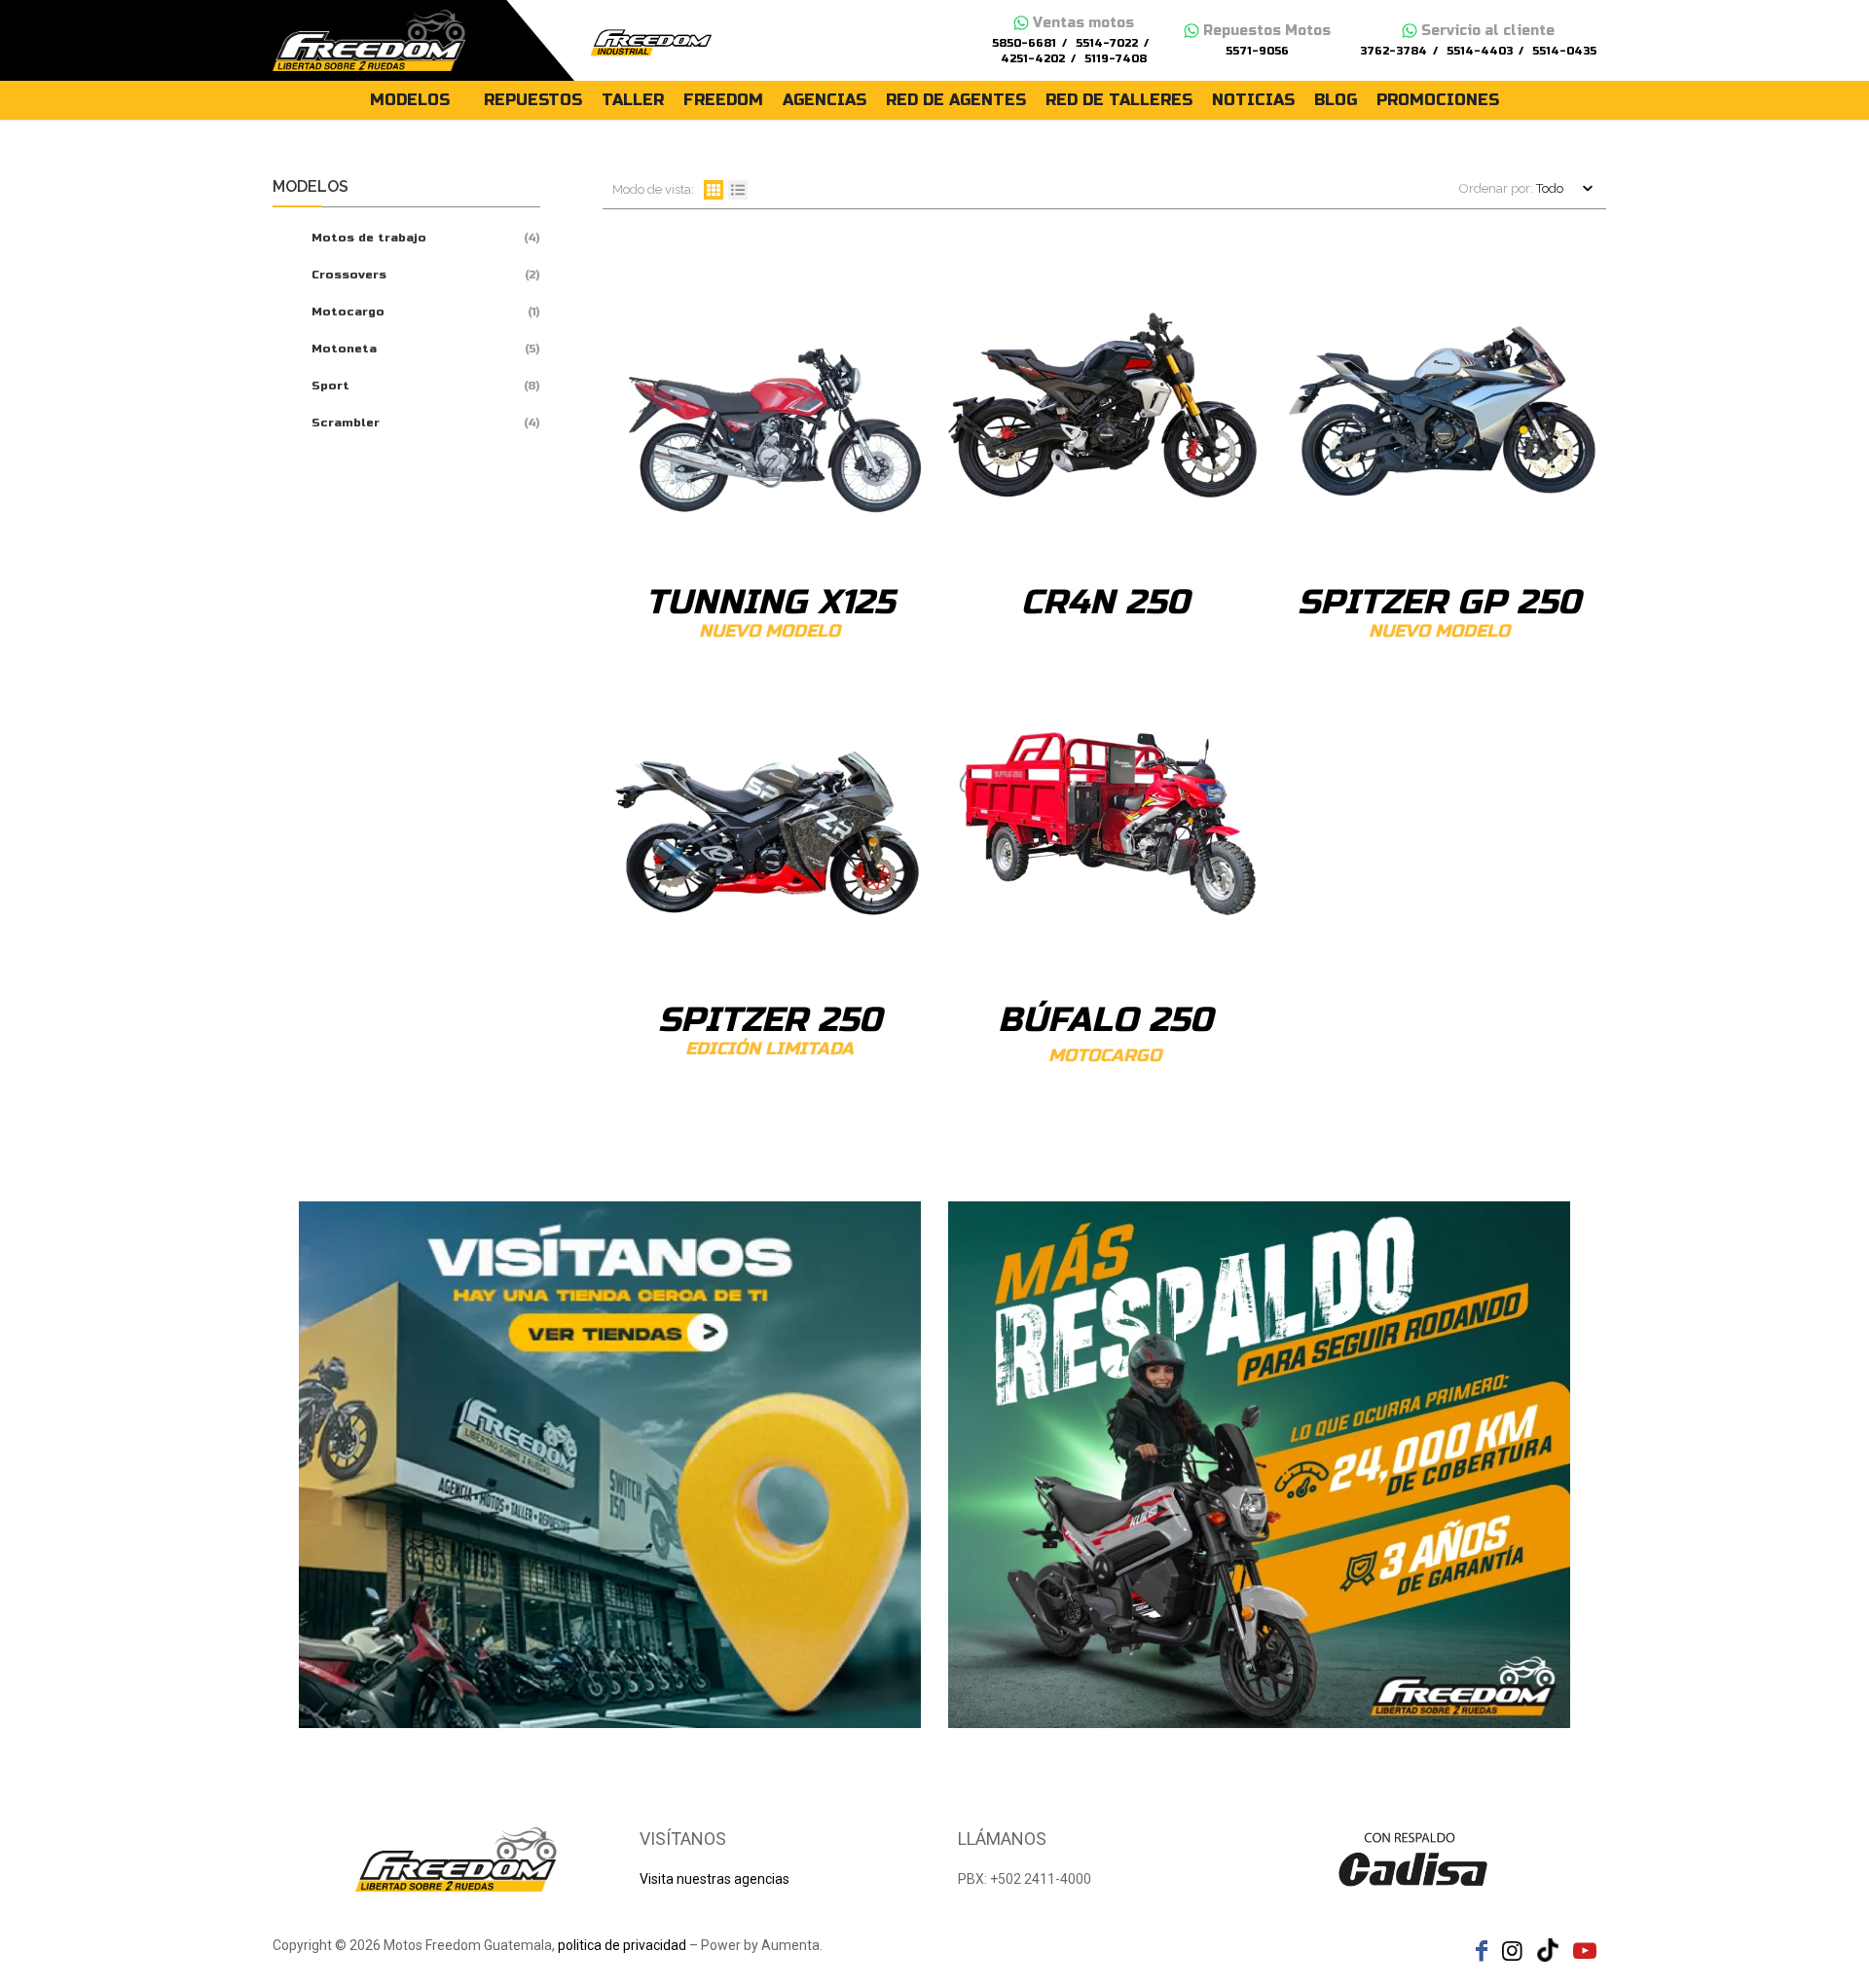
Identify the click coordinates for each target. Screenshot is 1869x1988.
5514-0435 (1564, 51)
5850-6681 (1024, 43)
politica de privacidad (622, 1945)
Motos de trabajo (369, 238)
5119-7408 (1116, 59)
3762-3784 (1393, 51)
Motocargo (348, 312)
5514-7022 (1107, 43)
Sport (330, 386)
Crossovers (349, 275)
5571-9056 (1257, 51)
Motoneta (344, 349)
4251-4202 (1033, 59)
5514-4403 (1480, 51)
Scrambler (346, 423)
